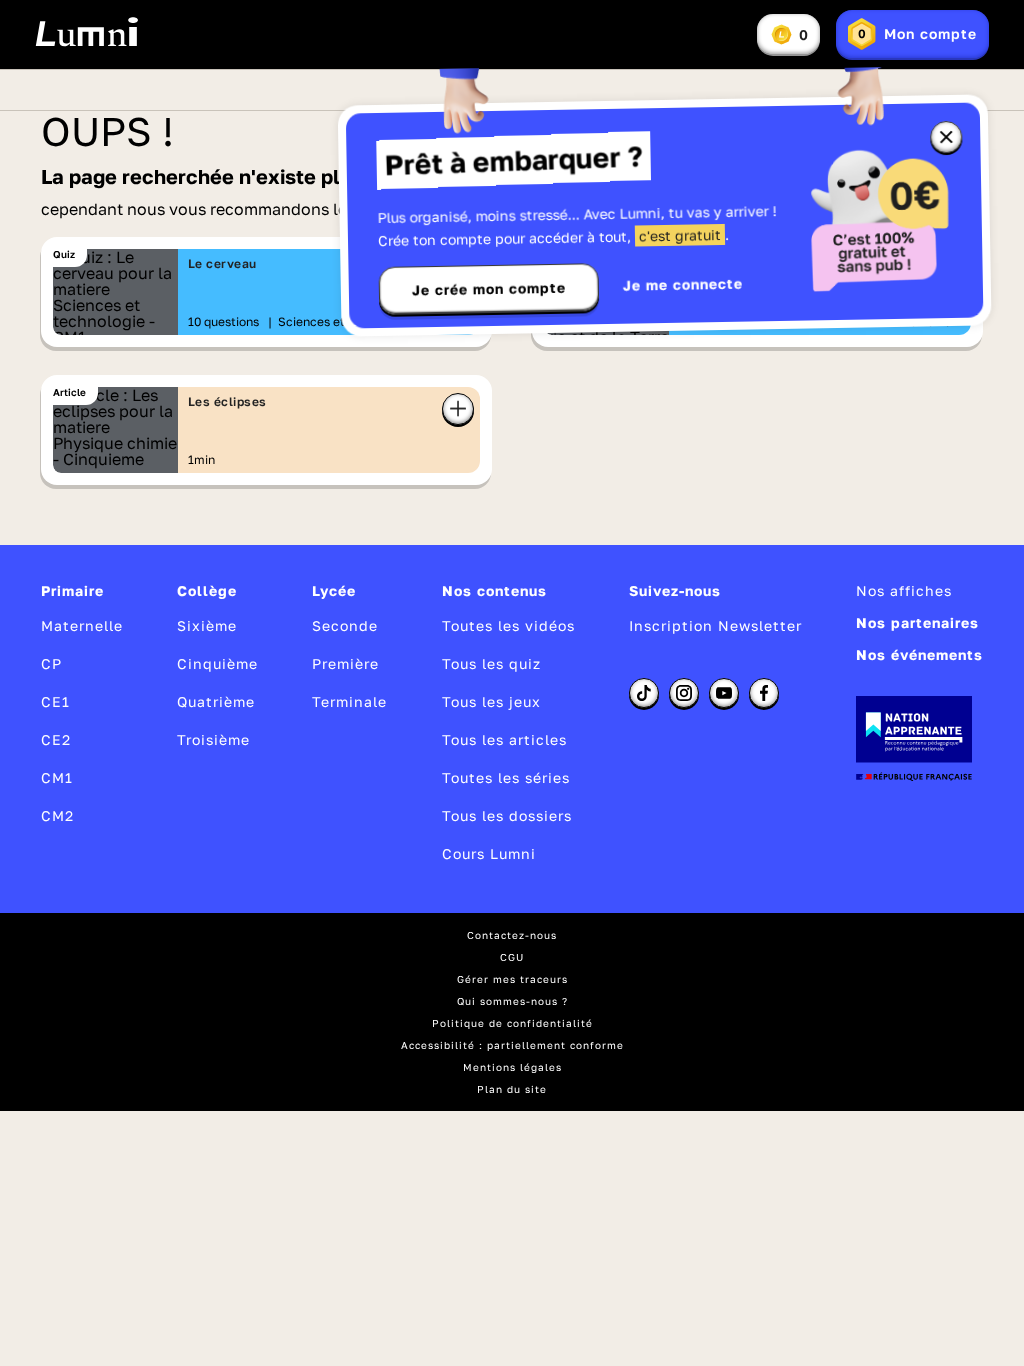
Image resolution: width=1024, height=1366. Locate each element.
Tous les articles (504, 739)
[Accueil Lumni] (86, 32)
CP (51, 663)
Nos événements (919, 654)
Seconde (345, 625)
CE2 (56, 739)
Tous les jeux (491, 701)
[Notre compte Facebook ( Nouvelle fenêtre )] (764, 693)
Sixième (207, 625)
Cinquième (217, 663)
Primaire (72, 590)
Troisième (213, 739)
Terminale (349, 701)
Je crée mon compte (489, 289)
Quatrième (216, 701)
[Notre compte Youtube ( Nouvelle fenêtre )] (724, 693)
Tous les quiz (491, 663)
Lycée (334, 590)
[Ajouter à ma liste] (458, 409)
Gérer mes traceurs (512, 979)
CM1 (57, 777)
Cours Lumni (489, 853)
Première (345, 663)
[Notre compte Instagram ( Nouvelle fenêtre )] (684, 693)
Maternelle (82, 625)
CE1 (55, 701)
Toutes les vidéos (508, 625)
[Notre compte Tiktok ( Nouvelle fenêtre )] (644, 693)
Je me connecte (683, 284)
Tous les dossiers (507, 815)
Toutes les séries (506, 777)
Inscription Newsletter (715, 625)
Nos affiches (904, 590)
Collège (207, 590)
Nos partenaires (917, 622)
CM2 (57, 815)
